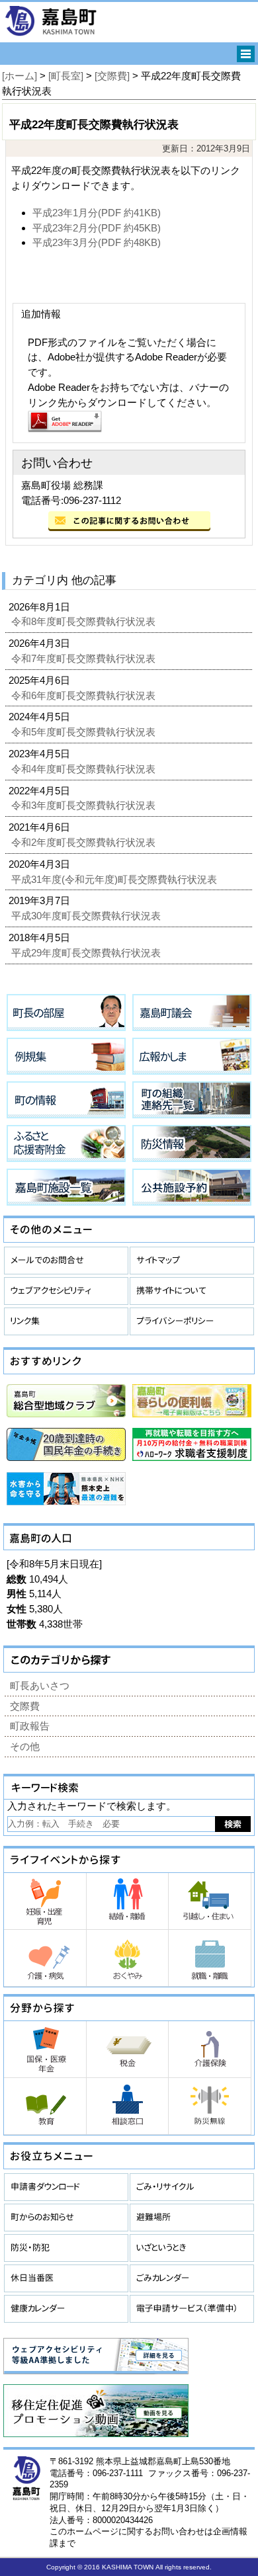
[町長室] (66, 76)
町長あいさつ (40, 1685)
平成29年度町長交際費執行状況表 (87, 953)
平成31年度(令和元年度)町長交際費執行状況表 (115, 879)
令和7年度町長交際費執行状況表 (85, 658)
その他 (25, 1746)
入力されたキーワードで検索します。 (92, 1806)
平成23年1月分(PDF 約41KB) (97, 213)
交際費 (25, 1706)
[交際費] (112, 76)
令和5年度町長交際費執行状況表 (85, 732)
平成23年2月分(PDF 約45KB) (97, 228)
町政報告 (30, 1726)
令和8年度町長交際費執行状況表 (85, 621)
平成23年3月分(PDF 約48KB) (97, 242)
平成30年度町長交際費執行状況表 (87, 916)
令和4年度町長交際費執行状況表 (85, 769)
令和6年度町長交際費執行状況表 (85, 695)
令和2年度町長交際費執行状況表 (85, 842)
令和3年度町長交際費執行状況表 (85, 805)
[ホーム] (20, 76)
